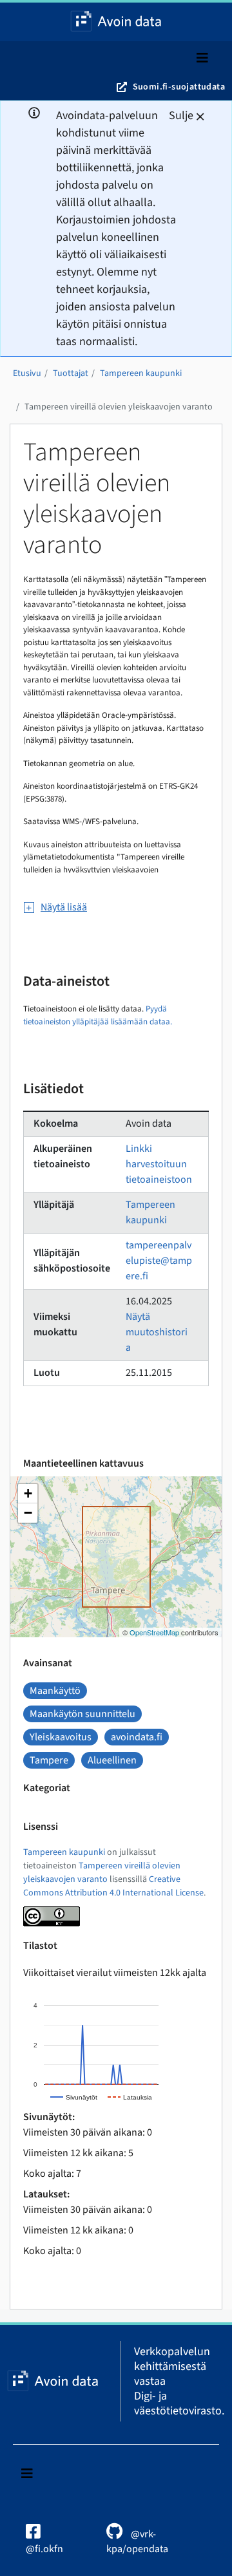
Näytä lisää (64, 907)
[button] (28, 1494)
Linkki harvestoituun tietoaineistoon (159, 1164)
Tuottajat (71, 373)
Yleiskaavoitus (61, 1737)
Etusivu (27, 373)
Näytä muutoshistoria (157, 1332)
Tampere (49, 1760)
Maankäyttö (55, 1691)
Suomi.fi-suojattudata (179, 87)
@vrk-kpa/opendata (137, 2542)
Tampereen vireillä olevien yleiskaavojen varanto (119, 407)
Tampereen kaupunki (141, 373)
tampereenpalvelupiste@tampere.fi (159, 1261)
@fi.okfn (44, 2549)
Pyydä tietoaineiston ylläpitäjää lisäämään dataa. (98, 1015)
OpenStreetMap (154, 1632)
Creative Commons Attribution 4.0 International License (113, 1886)
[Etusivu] (116, 22)
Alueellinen (112, 1760)
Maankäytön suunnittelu (82, 1714)
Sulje (181, 116)
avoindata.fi (137, 1737)
